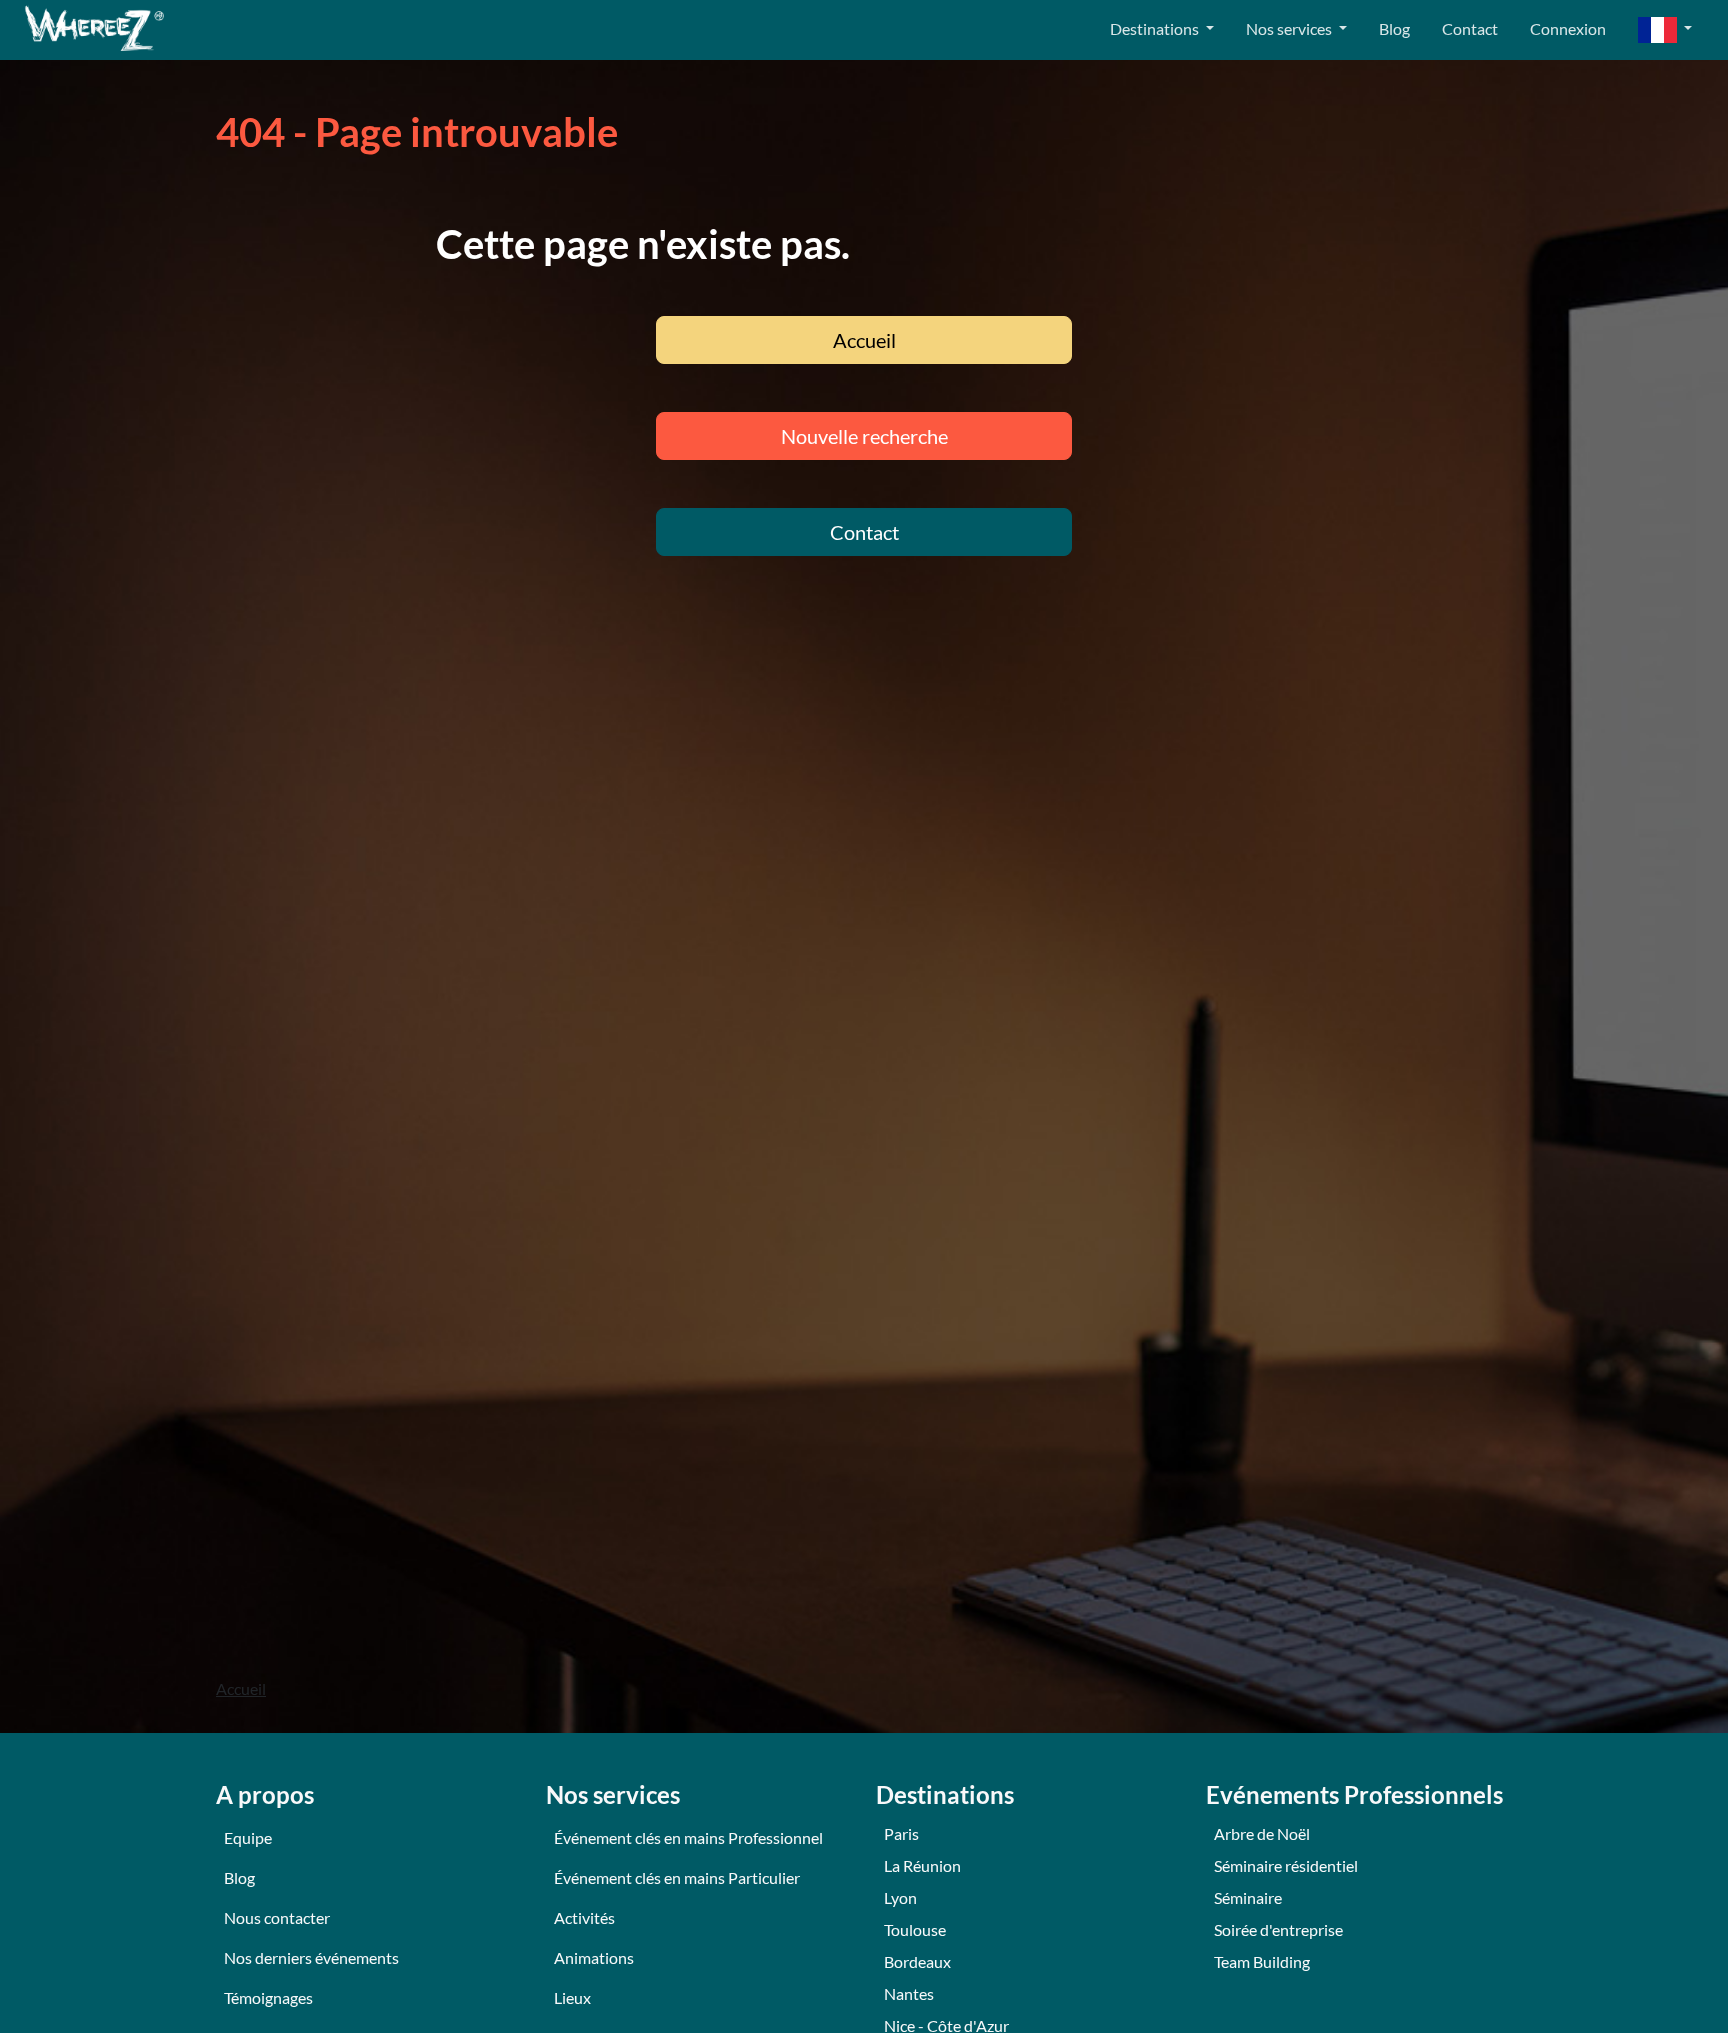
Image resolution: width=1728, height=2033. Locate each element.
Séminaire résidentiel (1286, 1865)
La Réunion (922, 1865)
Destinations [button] (1156, 28)
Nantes (909, 1993)
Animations (594, 1957)
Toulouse (915, 1929)
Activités (584, 1917)
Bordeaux (917, 1961)
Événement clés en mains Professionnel (688, 1837)
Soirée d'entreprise (1278, 1929)
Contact (1470, 28)
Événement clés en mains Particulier (677, 1877)
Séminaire (1248, 1897)
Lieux (572, 1997)
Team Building (1262, 1961)
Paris (901, 1833)
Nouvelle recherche (864, 436)
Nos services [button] (1290, 28)
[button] (1665, 30)
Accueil (864, 340)
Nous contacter (277, 1917)
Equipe (248, 1837)
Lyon (900, 1897)
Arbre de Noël (1262, 1833)
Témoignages (268, 1997)
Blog (1394, 28)
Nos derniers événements (311, 1957)
